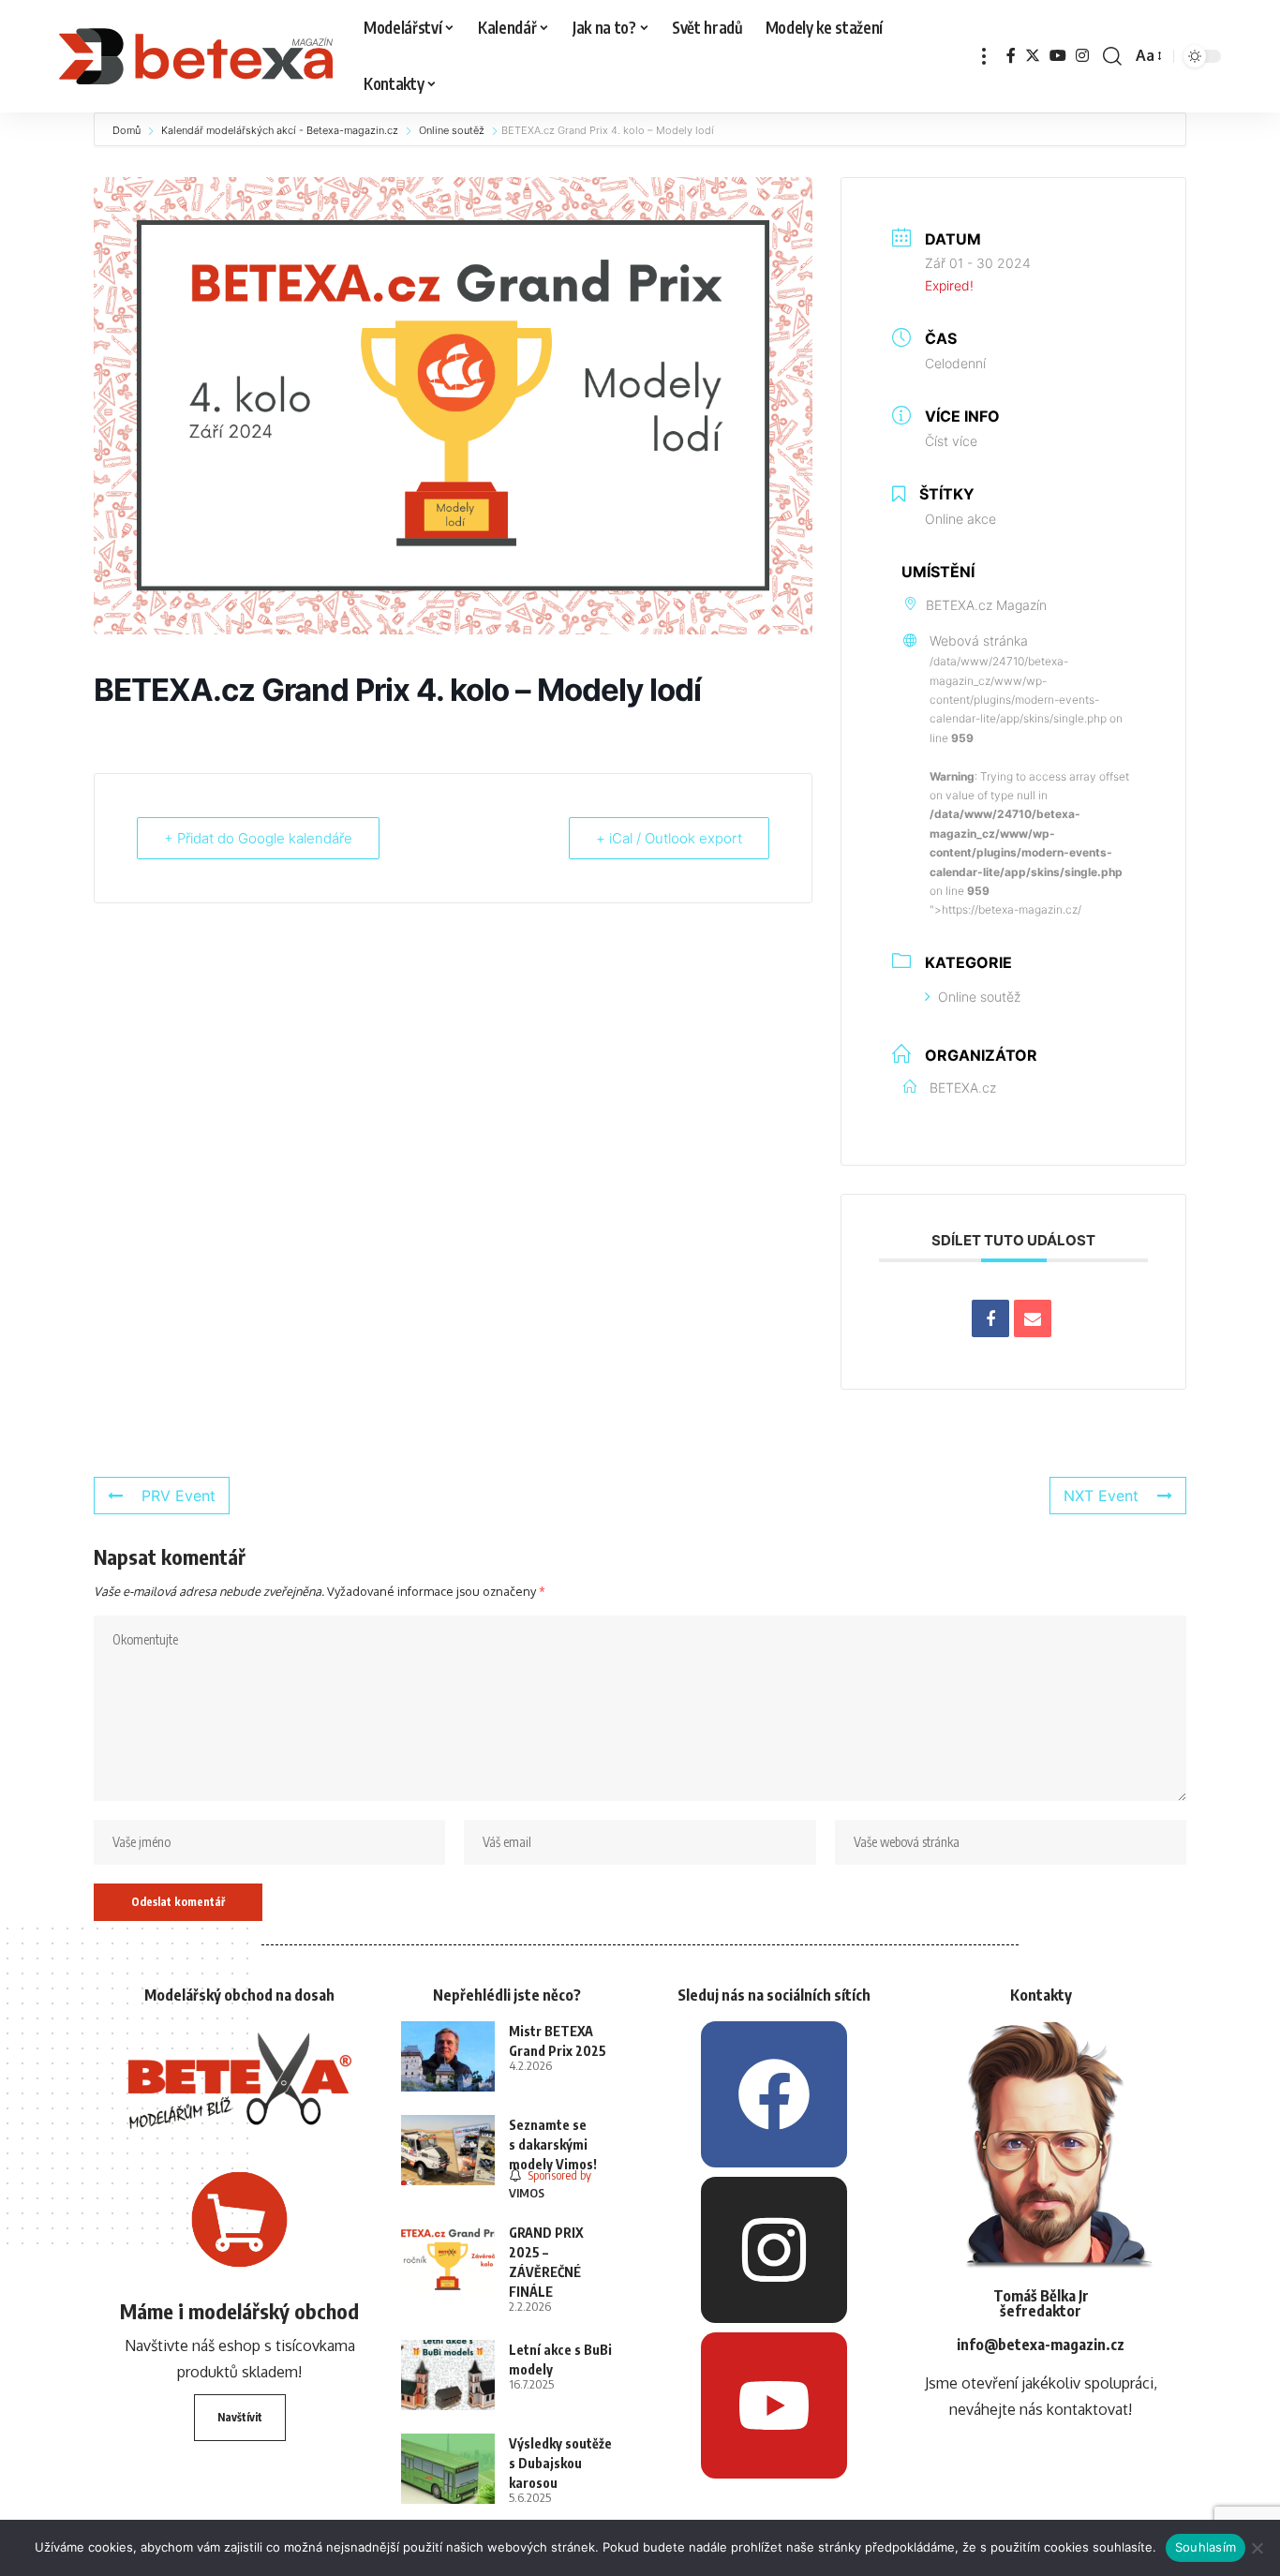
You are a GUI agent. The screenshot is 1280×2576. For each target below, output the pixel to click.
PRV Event (179, 1496)
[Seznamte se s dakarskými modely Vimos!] (448, 2150)
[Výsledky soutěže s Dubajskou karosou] (448, 2469)
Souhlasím (1206, 2547)
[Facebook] (1011, 56)
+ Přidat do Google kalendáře (258, 838)
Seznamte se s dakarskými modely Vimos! (553, 2144)
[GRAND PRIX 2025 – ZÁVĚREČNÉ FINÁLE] (448, 2258)
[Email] (1033, 1318)
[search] (1112, 56)
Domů (128, 130)
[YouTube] (1058, 56)
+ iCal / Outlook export (669, 838)
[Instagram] (1082, 56)
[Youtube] (774, 2405)
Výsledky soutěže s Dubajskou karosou (560, 2463)
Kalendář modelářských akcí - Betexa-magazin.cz (280, 130)
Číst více (951, 441)
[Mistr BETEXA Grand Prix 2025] (448, 2056)
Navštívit (240, 2417)
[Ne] (1257, 2548)
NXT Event (1101, 1496)
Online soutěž (452, 130)
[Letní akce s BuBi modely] (448, 2375)
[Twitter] (1033, 56)
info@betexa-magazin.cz (1041, 2345)
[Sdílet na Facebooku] (990, 1318)
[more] (984, 56)
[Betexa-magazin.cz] (196, 56)
